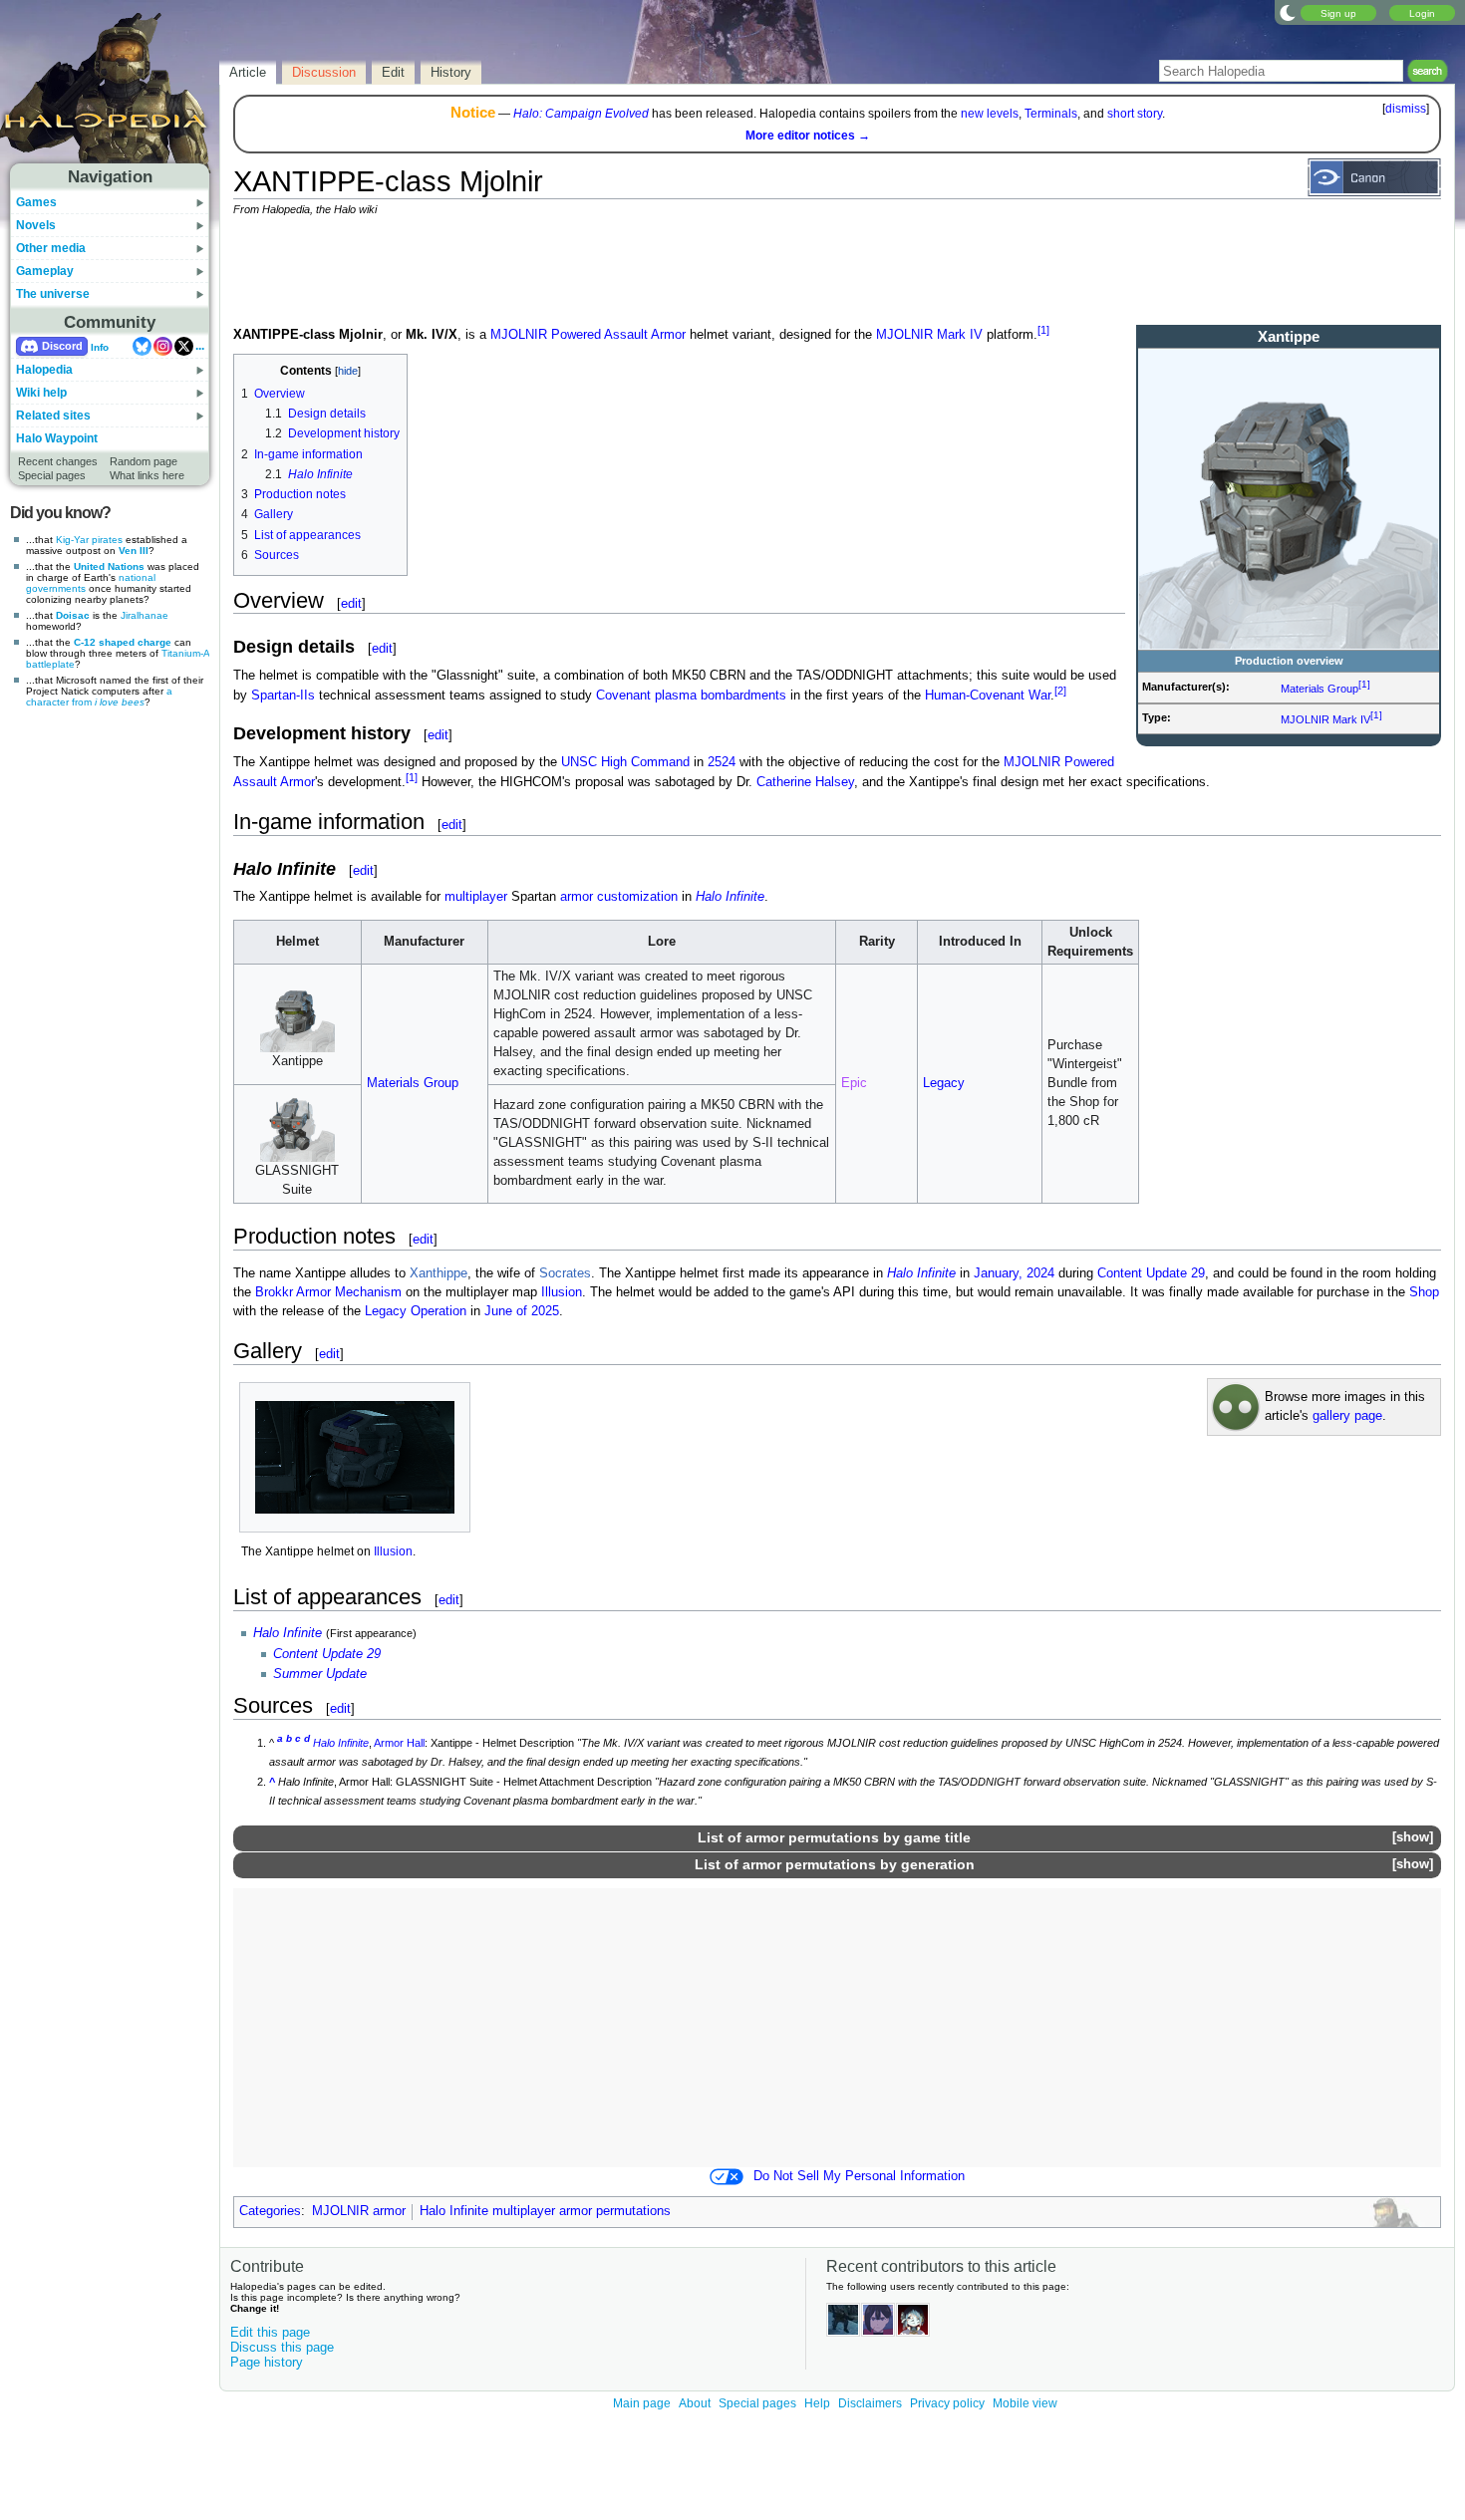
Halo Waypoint (57, 438)
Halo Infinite (730, 897)
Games (36, 202)
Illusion (562, 1292)
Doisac (73, 615)
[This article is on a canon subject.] (1374, 176)
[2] (1060, 691)
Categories (270, 2211)
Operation (439, 1311)
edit (351, 603)
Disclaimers (870, 2403)
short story (1135, 114)
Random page (144, 461)
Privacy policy (947, 2403)
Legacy (944, 1083)
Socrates (565, 1273)
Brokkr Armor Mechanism (328, 1292)
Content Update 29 (1151, 1273)
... (200, 346)
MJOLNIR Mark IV (1325, 719)
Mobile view (1025, 2403)
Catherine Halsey (805, 782)
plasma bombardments (721, 696)
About (695, 2403)
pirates (107, 540)
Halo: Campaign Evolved (581, 114)
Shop (1424, 1292)
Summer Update (320, 1674)
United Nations (109, 566)
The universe (53, 294)
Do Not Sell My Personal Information (859, 2176)
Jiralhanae (145, 615)
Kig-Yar (72, 540)
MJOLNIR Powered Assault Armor (588, 335)
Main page (642, 2403)
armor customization (619, 897)
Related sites (53, 416)
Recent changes (58, 461)
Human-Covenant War (988, 696)
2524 (722, 762)
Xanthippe (439, 1273)
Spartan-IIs (283, 696)
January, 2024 (1014, 1273)
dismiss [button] (1406, 109)
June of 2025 (522, 1311)
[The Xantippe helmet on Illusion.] (355, 1457)
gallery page (1347, 1416)
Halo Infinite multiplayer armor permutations (545, 2211)
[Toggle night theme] (1288, 12)
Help (817, 2403)
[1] (1364, 684)
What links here (147, 475)
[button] (1412, 1838)
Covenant (623, 696)
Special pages (52, 475)
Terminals (1051, 114)
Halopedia (44, 370)
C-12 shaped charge (123, 642)
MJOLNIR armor (359, 2211)
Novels (36, 225)
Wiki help (41, 393)
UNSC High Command (625, 762)
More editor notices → (808, 136)
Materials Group (1319, 689)
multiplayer (476, 897)
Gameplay (45, 271)
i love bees (120, 702)
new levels (990, 114)
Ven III (134, 551)
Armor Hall (399, 1743)
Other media (51, 248)
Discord (62, 346)
